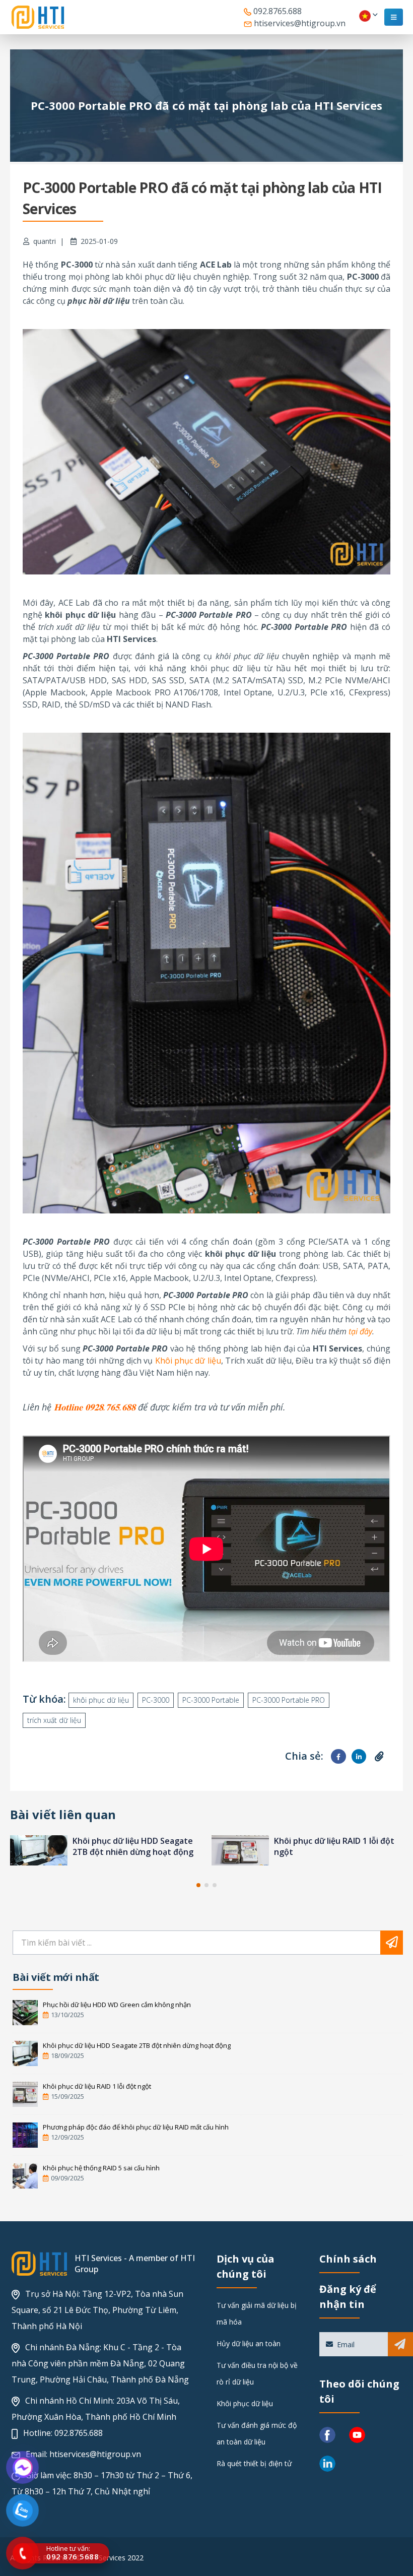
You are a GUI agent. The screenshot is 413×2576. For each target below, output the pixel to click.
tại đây (360, 1331)
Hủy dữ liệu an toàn (249, 2343)
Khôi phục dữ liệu (188, 1361)
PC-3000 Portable (211, 1700)
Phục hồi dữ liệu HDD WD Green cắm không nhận (117, 2005)
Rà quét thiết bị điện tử (254, 2463)
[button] (198, 1885)
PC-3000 (156, 1700)
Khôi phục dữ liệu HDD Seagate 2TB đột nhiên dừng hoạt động (137, 2045)
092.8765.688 (277, 11)
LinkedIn (359, 1756)
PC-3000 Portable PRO (289, 1700)
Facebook (338, 1756)
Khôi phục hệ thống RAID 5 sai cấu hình (101, 2168)
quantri (45, 241)
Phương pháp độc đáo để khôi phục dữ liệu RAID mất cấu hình (334, 1846)
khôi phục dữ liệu (101, 1700)
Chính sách (348, 2259)
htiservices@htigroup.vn (299, 23)
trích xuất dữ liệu (54, 1720)
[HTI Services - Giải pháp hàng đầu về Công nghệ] (38, 17)
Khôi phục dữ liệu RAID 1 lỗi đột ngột (97, 2086)
